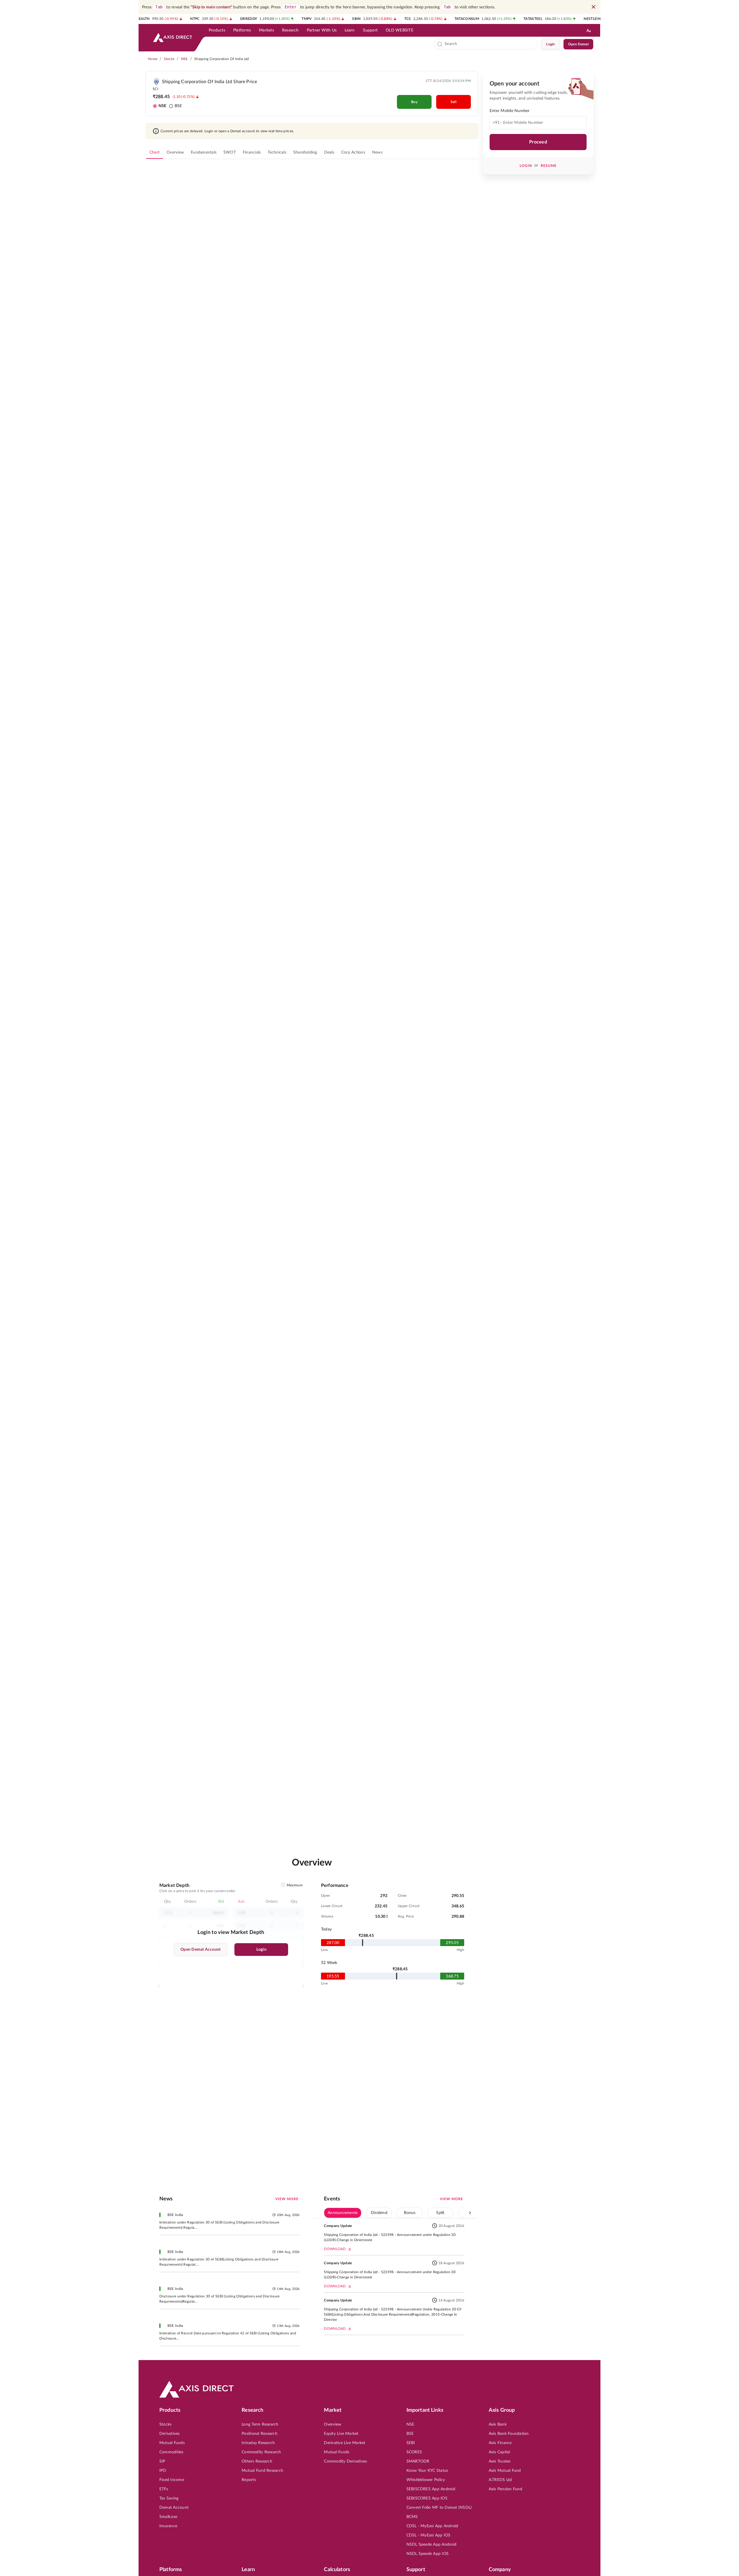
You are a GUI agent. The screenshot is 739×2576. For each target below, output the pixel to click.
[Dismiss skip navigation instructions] (594, 7)
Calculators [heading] (337, 2570)
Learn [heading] (248, 2570)
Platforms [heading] (171, 2570)
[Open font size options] (589, 30)
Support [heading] (416, 2570)
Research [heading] (252, 2410)
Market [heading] (333, 2410)
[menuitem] (217, 30)
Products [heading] (170, 2410)
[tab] (155, 152)
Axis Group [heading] (502, 2410)
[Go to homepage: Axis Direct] (173, 38)
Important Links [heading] (425, 2410)
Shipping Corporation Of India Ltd (222, 59)
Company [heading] (500, 2570)
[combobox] (490, 44)
